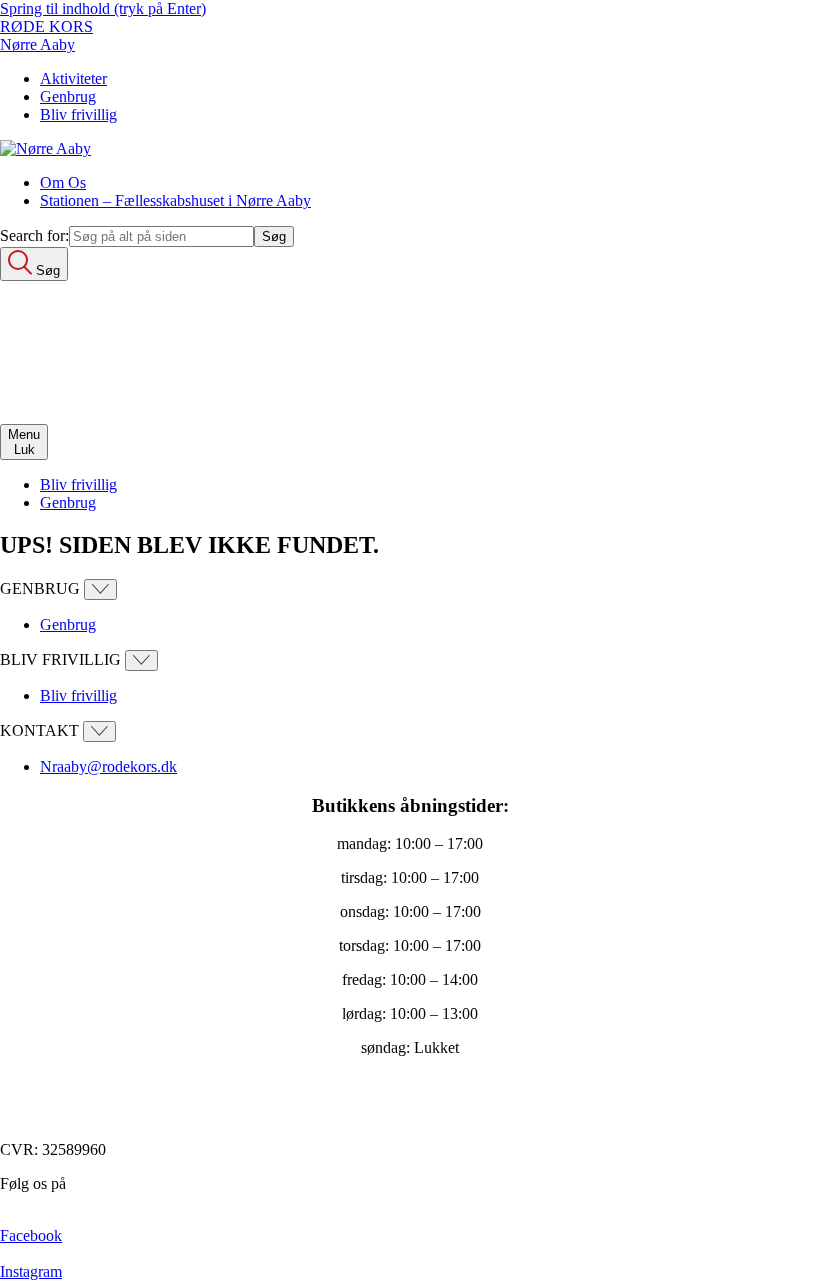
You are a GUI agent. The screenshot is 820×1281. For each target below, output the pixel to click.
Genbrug (68, 96)
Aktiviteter (73, 78)
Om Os (63, 182)
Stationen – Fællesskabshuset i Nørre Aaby (175, 200)
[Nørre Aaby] (45, 148)
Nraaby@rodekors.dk (108, 766)
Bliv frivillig (78, 114)
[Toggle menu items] (100, 589)
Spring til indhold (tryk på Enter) (103, 8)
